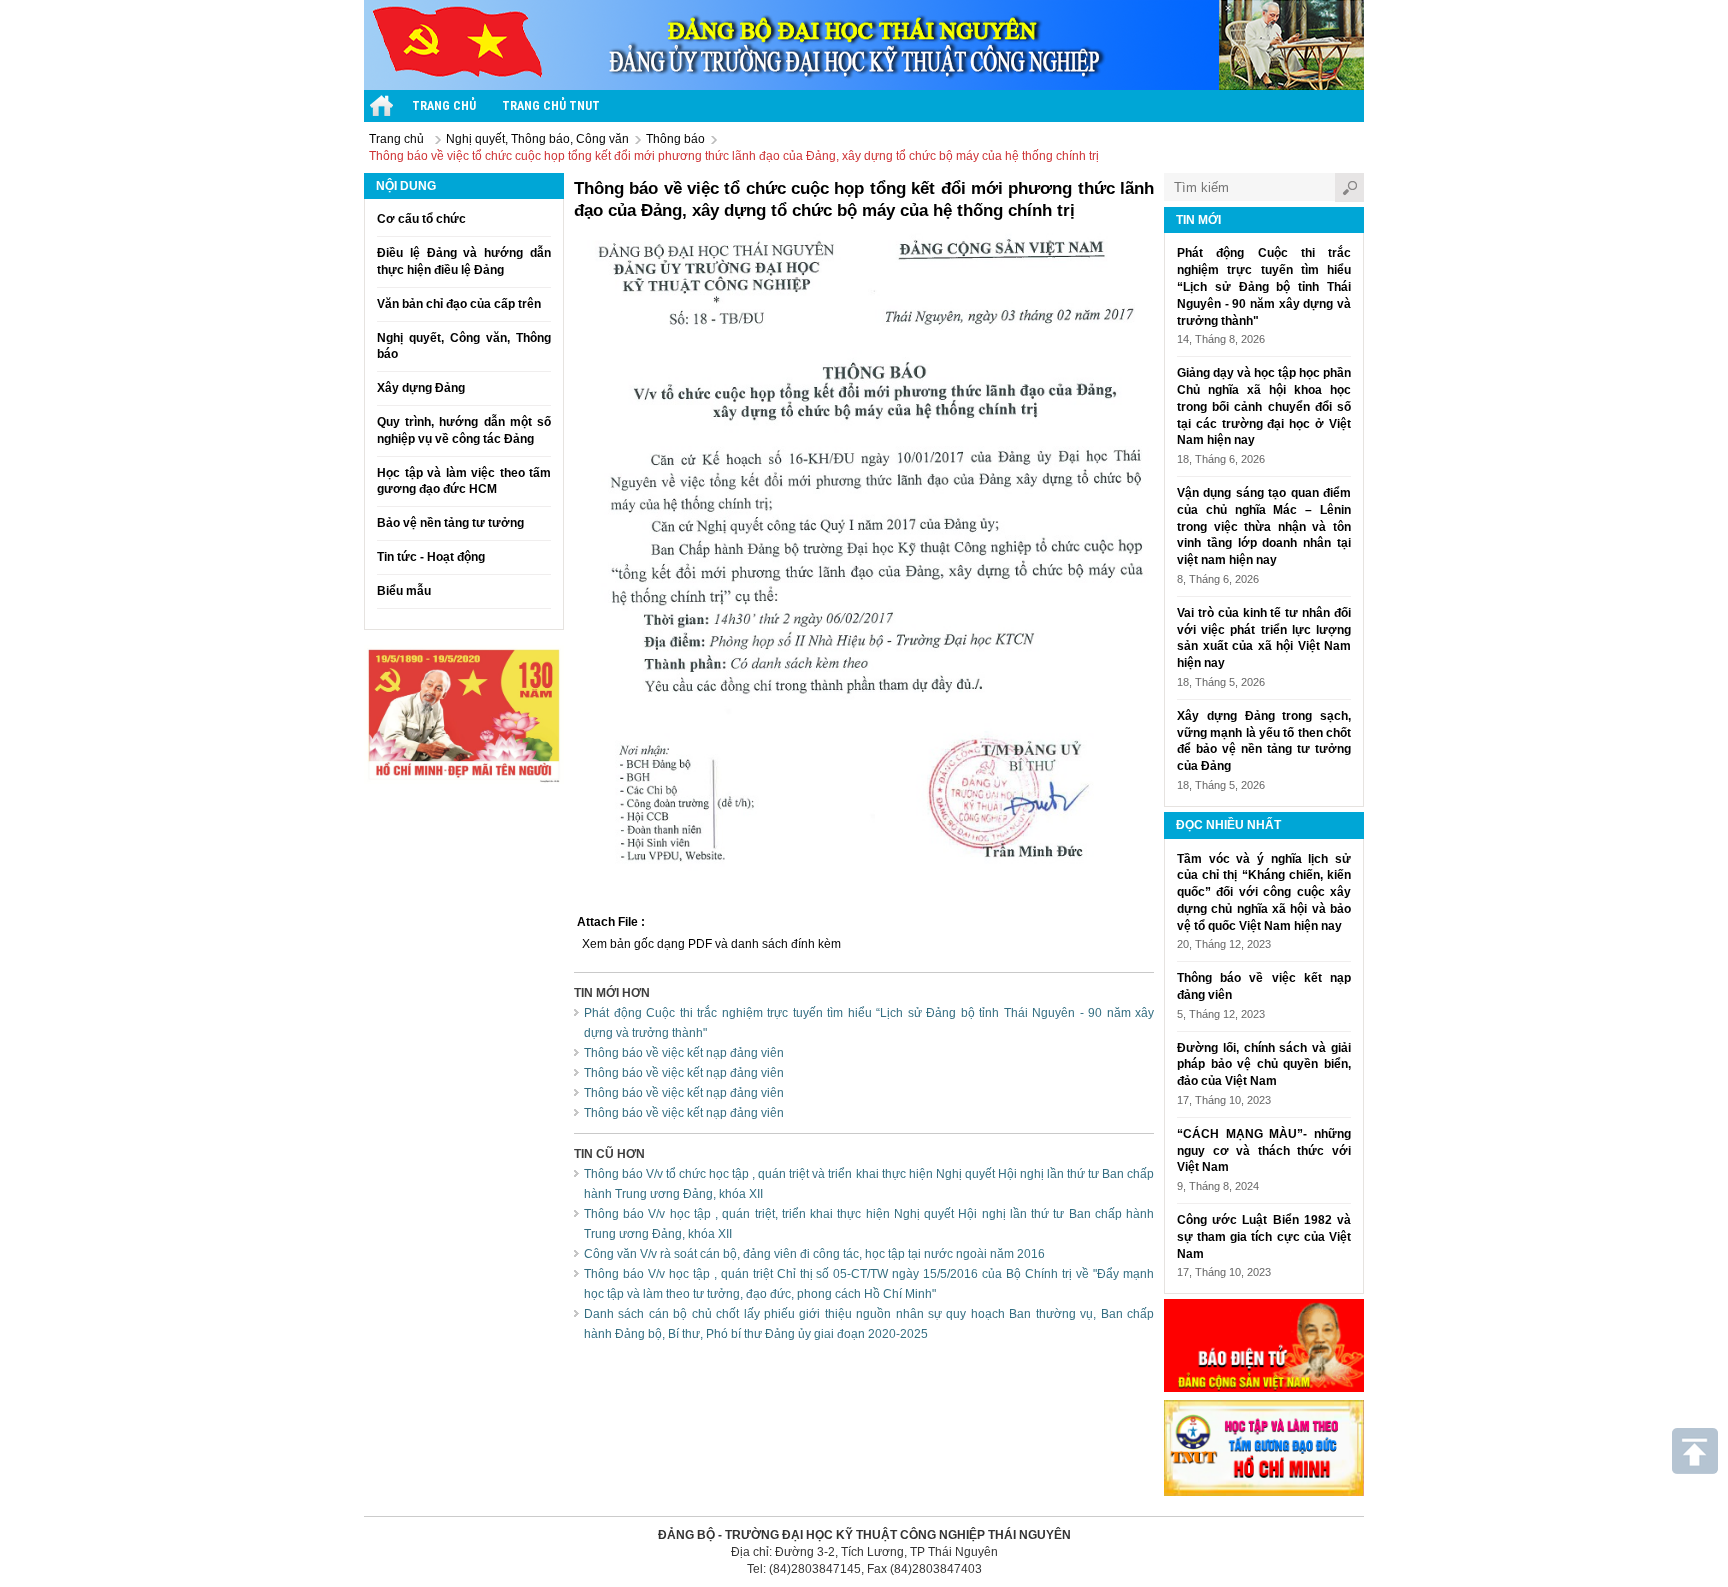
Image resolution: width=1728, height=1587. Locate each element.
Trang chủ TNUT (551, 106)
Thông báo (675, 139)
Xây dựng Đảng (421, 388)
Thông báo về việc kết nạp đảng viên (684, 1053)
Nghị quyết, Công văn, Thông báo (464, 346)
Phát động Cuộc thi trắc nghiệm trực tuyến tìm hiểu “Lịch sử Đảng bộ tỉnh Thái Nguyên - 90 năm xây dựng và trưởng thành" (1264, 286)
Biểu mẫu (404, 591)
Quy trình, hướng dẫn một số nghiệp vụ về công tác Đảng (464, 430)
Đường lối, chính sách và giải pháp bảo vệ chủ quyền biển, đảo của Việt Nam (1264, 1065)
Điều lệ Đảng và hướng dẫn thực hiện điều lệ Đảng (464, 261)
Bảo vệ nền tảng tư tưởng (450, 523)
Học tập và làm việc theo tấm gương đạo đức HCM (464, 481)
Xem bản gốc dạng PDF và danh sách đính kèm (711, 944)
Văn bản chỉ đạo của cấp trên (459, 304)
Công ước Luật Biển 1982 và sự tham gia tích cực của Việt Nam (1264, 1237)
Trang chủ (396, 139)
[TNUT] (381, 106)
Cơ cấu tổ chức (421, 219)
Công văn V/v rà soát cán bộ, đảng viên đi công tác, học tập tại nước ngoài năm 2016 (814, 1254)
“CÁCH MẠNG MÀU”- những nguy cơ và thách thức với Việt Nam (1264, 1151)
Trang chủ (444, 106)
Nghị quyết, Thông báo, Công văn (537, 139)
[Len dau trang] (1695, 1451)
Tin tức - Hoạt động (431, 557)
